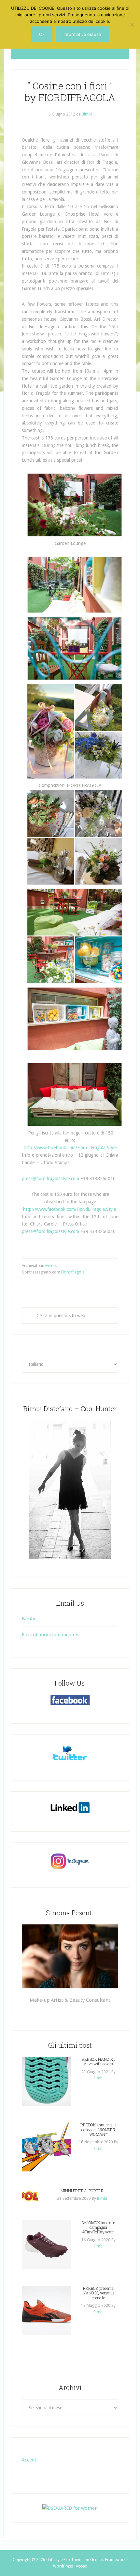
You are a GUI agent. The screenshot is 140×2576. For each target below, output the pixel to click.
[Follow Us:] (70, 1700)
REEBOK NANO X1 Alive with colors (98, 2061)
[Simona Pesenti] (70, 1956)
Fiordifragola (73, 1272)
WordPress (63, 2566)
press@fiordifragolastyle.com (50, 1179)
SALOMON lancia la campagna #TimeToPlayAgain (98, 2227)
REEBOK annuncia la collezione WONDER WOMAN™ (98, 2129)
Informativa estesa (82, 34)
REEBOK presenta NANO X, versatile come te (98, 2293)
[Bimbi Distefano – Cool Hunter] (70, 1490)
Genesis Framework (108, 2560)
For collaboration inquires (51, 1635)
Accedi (29, 2460)
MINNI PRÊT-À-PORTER (82, 2191)
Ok (42, 34)
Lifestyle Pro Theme (66, 2560)
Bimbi (28, 1619)
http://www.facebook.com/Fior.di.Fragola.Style (70, 1148)
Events (51, 1266)
